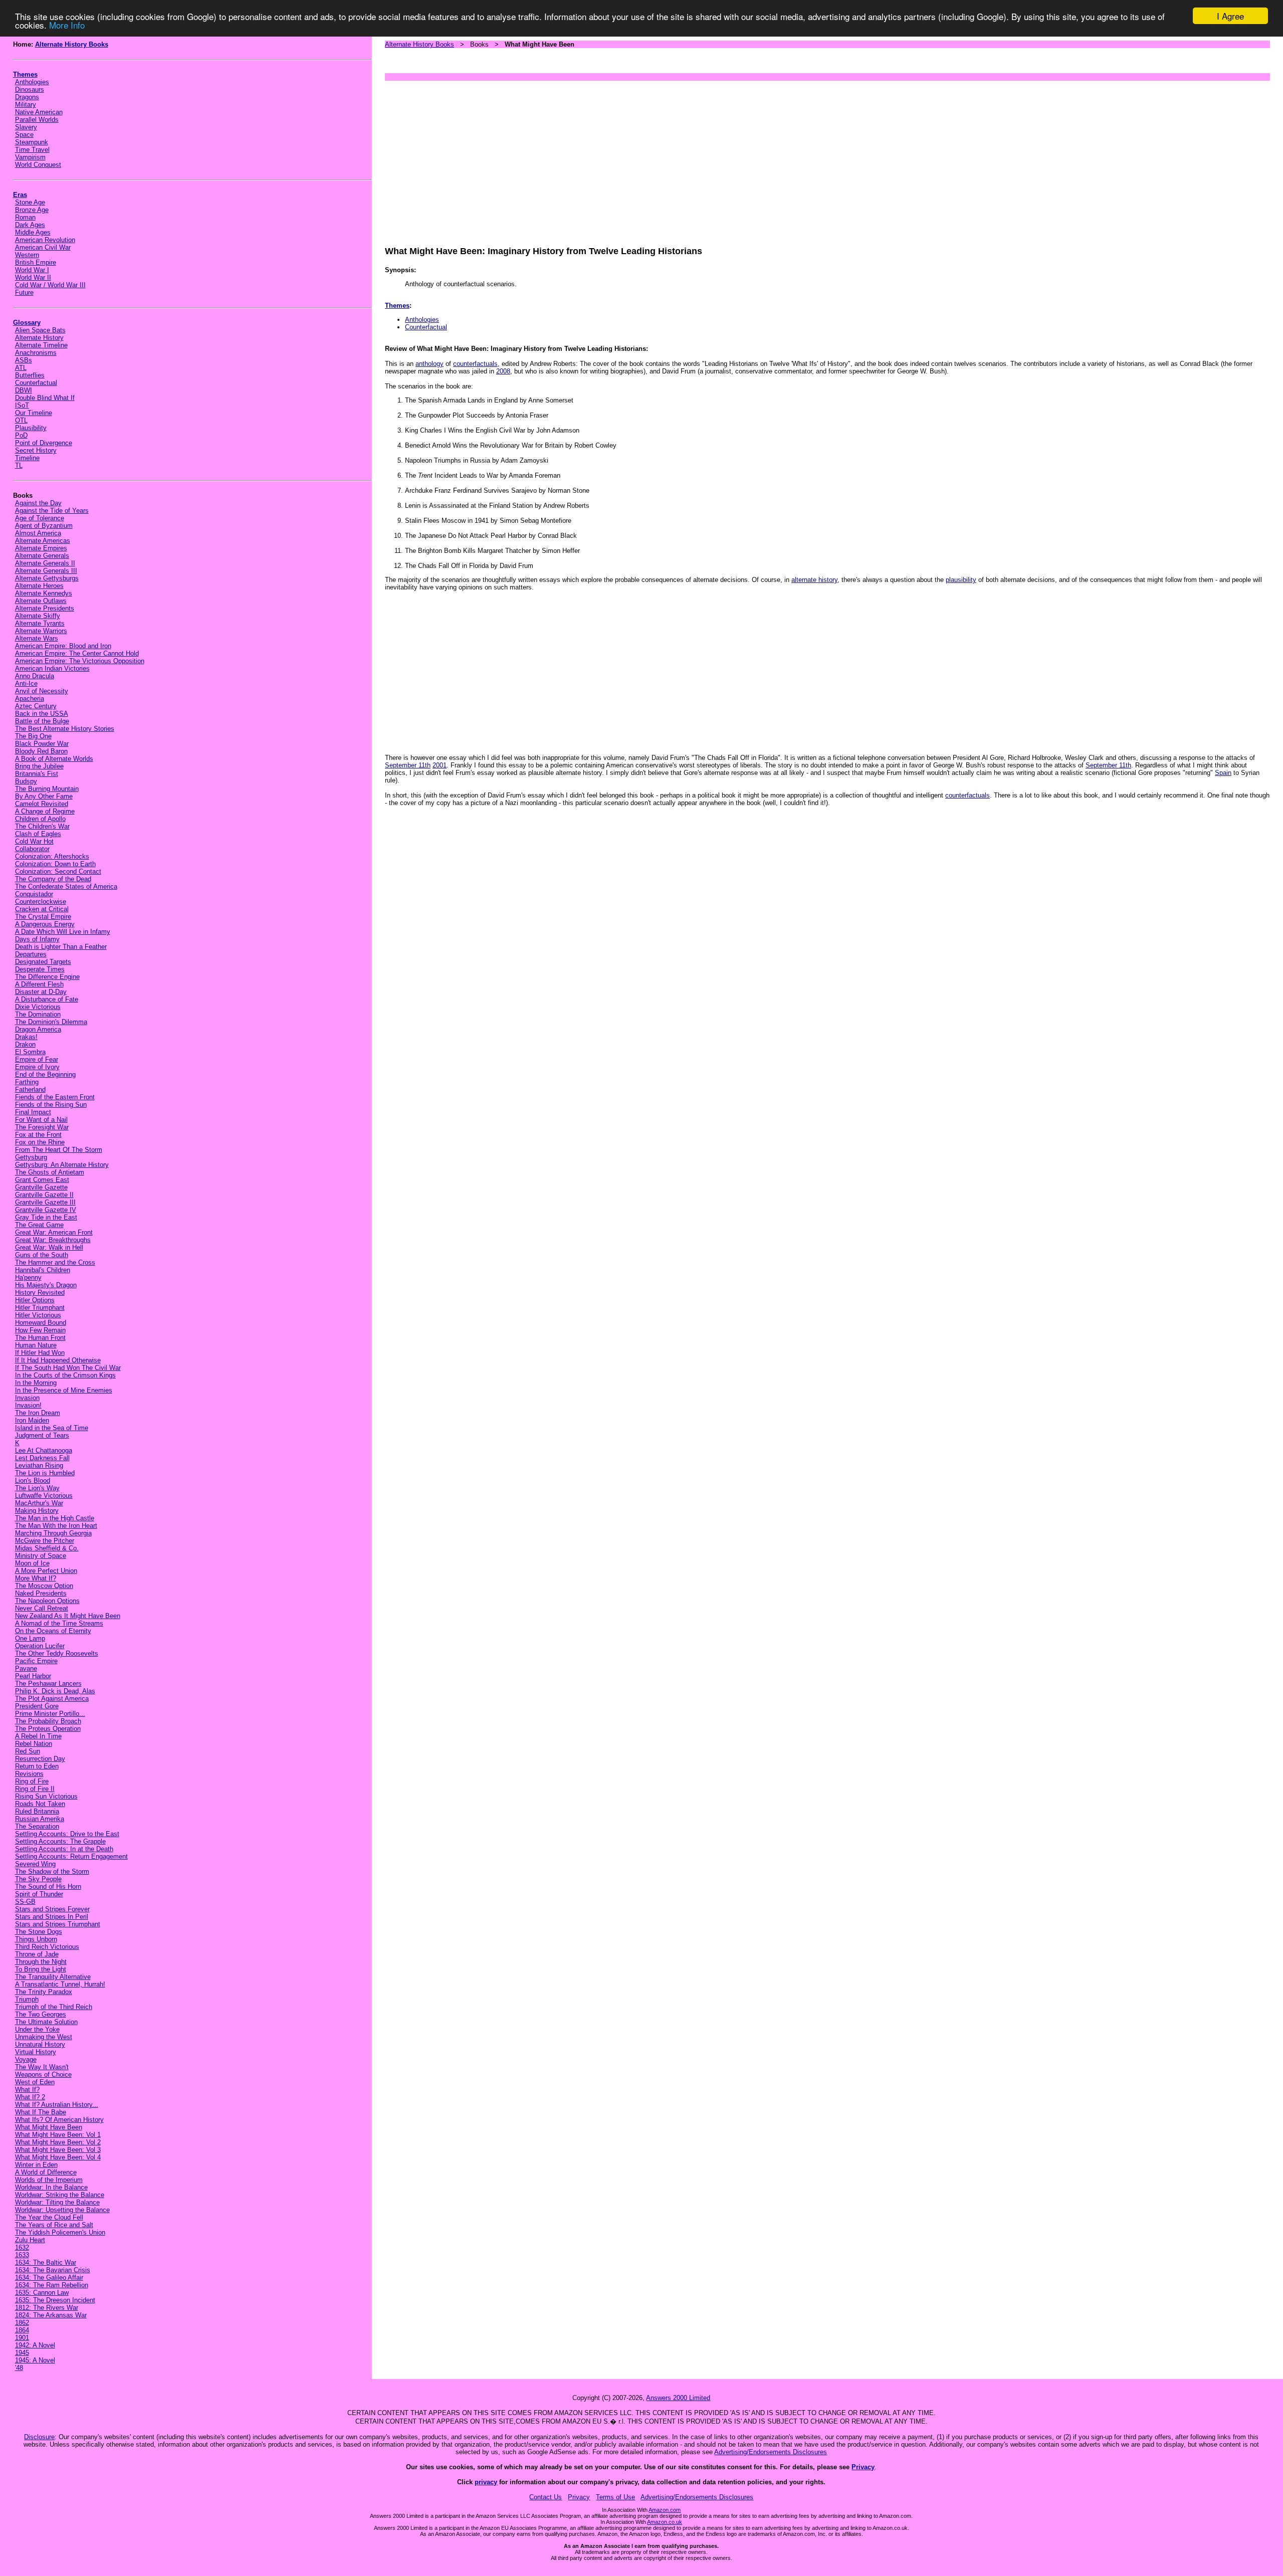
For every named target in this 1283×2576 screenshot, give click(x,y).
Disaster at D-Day (41, 992)
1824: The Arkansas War (51, 2315)
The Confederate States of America (66, 886)
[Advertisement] (686, 158)
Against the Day (38, 503)
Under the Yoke (37, 2029)
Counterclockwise (41, 902)
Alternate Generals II (45, 563)
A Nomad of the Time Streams (59, 1623)
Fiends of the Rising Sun (51, 1105)
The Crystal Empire (43, 917)
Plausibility (31, 428)
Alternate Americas (43, 541)
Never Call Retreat (42, 1608)
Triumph (27, 1999)
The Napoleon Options (47, 1601)
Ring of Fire (32, 1781)
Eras (20, 195)
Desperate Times (40, 969)
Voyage (26, 2059)
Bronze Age (32, 210)
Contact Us (546, 2497)
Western (27, 255)
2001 (440, 765)
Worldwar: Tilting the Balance (57, 2202)
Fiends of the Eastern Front (55, 1097)
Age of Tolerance (40, 518)
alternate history (814, 580)
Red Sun (28, 1751)
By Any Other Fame (44, 796)
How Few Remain (40, 1330)
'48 (19, 2368)
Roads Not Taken (40, 1804)
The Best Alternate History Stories (65, 729)
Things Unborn (36, 1939)
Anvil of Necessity (42, 691)
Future (24, 292)
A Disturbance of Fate (47, 999)
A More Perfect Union (46, 1571)
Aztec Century (36, 706)
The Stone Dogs (39, 1932)
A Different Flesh (39, 984)
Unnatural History (40, 2044)
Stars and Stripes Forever (52, 1909)
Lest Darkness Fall (42, 1458)
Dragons (27, 97)
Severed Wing (35, 1864)
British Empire (36, 262)
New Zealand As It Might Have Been (68, 1616)
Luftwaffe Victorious (44, 1496)
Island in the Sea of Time (52, 1428)
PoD (21, 435)
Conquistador (34, 894)
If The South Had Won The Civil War (68, 1368)
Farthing (27, 1082)
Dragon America (38, 1029)
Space (24, 135)
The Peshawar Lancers (48, 1683)
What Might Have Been (49, 2127)
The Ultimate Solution (46, 2022)
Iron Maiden (32, 1420)
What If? (27, 2090)
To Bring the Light (41, 1969)
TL (19, 465)
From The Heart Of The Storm (59, 1150)
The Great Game (39, 1225)
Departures (31, 954)
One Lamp (30, 1638)
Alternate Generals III (46, 571)
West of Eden (35, 2082)
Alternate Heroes (39, 586)
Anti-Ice (26, 683)
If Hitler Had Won (40, 1353)
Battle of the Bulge (42, 721)
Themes (25, 74)
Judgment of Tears (42, 1435)
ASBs (24, 360)
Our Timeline (34, 413)
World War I (32, 270)
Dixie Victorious (38, 1007)
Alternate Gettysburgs (47, 578)
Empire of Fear (37, 1059)
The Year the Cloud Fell (49, 2217)
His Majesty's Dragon (46, 1285)
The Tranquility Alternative (53, 1977)
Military (26, 105)
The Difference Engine (47, 977)
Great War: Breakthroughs (53, 1240)
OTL (21, 420)
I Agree (1230, 16)
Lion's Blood (33, 1480)
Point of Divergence (44, 443)
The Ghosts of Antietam (50, 1172)
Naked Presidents (41, 1593)
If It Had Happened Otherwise (58, 1360)
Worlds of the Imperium (49, 2180)
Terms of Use (615, 2497)
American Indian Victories (52, 668)
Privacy (863, 2467)
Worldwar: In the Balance (51, 2187)
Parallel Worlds (37, 120)
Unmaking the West (44, 2037)
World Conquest (38, 165)
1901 (22, 2338)
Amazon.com (665, 2510)
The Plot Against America (52, 1699)
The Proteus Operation (48, 1729)
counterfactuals (475, 364)
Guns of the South (42, 1255)
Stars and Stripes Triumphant (58, 1924)
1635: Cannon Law (42, 2293)
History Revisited (40, 1293)
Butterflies (30, 375)
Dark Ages (30, 225)
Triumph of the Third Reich (54, 2007)
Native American (39, 112)
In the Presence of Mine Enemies (64, 1390)
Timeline (27, 458)
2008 (503, 371)
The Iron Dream (38, 1413)
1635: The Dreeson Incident (55, 2300)
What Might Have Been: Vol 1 (58, 2135)
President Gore (37, 1706)
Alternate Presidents (45, 608)
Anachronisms (36, 353)
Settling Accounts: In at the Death (64, 1849)
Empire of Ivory (37, 1067)
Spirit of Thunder (39, 1894)
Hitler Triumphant (40, 1308)
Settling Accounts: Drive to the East (67, 1834)
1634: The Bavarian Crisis (53, 2270)
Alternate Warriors (41, 631)
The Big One (33, 736)
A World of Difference (46, 2172)
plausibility (961, 580)
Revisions (29, 1774)
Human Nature (36, 1345)
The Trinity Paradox (44, 1992)
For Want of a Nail (41, 1120)
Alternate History (39, 338)
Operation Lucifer (40, 1646)
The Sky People (38, 1879)
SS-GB (25, 1902)
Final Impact (33, 1112)
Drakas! (26, 1037)
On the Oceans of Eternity (53, 1631)
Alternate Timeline (41, 345)
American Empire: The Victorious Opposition (80, 661)
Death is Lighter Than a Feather (61, 947)
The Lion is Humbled (45, 1473)
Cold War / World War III (50, 285)
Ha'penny (28, 1277)
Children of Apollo (40, 819)
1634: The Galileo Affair (49, 2277)
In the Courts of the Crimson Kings (65, 1375)
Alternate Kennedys (44, 593)
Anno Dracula (35, 676)
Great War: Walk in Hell (49, 1247)
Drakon (25, 1044)
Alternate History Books (72, 44)
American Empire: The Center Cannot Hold (77, 653)
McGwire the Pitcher (45, 1541)
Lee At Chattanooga (44, 1450)
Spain (1223, 773)
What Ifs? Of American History (59, 2120)
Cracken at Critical (42, 909)
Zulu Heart (30, 2240)
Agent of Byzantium (44, 526)
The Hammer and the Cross (55, 1262)
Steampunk (32, 142)
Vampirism (30, 157)
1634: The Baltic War (46, 2262)
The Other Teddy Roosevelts (57, 1653)
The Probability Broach (48, 1721)
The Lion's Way (37, 1488)
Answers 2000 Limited (678, 2398)
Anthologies (32, 82)
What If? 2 (30, 2097)
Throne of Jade (37, 1954)
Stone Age (30, 202)
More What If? (36, 1578)
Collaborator (32, 849)
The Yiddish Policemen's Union (60, 2232)
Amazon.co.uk (665, 2522)
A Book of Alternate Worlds (54, 759)
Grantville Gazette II (44, 1195)
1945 (22, 2353)
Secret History (36, 450)
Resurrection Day (40, 1759)
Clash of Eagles (38, 834)
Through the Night (41, 1962)
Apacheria (30, 699)
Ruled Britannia (37, 1811)
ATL (21, 368)
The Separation (37, 1826)
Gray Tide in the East (46, 1217)
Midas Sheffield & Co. (47, 1548)
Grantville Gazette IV (46, 1210)
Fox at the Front (38, 1135)
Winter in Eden (36, 2165)
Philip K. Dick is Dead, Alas (55, 1691)
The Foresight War (42, 1127)
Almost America (38, 533)
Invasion (27, 1398)
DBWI (24, 390)
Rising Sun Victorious (46, 1796)
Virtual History (36, 2052)
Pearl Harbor (33, 1676)
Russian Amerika (40, 1819)
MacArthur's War (39, 1503)
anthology (430, 364)
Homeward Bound (41, 1323)
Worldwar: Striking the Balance (60, 2195)
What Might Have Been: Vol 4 (58, 2157)
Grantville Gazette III (45, 1202)
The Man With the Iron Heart (56, 1526)
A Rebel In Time (38, 1736)
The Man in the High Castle (55, 1518)
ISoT (22, 405)
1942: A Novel (35, 2345)
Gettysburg (31, 1157)
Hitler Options (35, 1300)
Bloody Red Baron (41, 751)
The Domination (38, 1014)
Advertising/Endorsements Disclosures (771, 2452)
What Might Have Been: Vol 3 (58, 2150)
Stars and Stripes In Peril (52, 1917)
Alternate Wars (37, 638)
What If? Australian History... (57, 2105)
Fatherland (30, 1089)
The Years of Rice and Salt (54, 2225)
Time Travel (32, 150)
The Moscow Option (44, 1586)
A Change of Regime (45, 811)
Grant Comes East (42, 1180)
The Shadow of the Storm (52, 1871)
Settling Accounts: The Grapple (60, 1841)
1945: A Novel (35, 2360)
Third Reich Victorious (47, 1947)
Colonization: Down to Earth (55, 864)
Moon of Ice (32, 1563)
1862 (22, 2323)
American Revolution (45, 240)
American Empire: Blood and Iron (63, 646)
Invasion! (28, 1405)
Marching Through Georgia (53, 1533)
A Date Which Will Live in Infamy (63, 932)
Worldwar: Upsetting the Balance (62, 2210)
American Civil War (43, 247)
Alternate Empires (41, 548)
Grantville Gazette (41, 1187)
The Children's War (42, 826)
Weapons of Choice (43, 2074)
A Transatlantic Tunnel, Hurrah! (60, 1984)
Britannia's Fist (37, 774)
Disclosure (39, 2437)
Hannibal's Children (43, 1270)
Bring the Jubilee (39, 766)
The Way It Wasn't (42, 2067)
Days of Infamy (37, 939)
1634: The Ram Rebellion (52, 2285)
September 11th (408, 765)
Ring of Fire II (35, 1789)
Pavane (26, 1668)
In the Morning (36, 1383)
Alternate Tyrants (40, 623)
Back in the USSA (42, 714)
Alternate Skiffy (38, 616)
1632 (22, 2247)
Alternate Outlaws (41, 601)
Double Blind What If (45, 398)
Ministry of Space (41, 1556)
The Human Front (40, 1338)
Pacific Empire (36, 1661)
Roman (25, 217)
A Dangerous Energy (45, 924)
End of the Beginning (45, 1074)
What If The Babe (41, 2112)
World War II (33, 277)
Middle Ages (33, 232)
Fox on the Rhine (40, 1142)
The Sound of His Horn (48, 1887)
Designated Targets (43, 962)
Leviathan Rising (39, 1465)
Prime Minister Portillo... (50, 1714)
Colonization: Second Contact (58, 871)
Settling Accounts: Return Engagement (71, 1856)
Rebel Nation (34, 1744)
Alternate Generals (42, 556)
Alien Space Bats (40, 330)
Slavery (26, 127)
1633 (22, 2255)
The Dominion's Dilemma (51, 1022)
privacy (486, 2482)
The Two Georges (41, 2014)
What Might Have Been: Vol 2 (58, 2142)
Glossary (27, 323)
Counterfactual (36, 383)
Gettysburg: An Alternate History (62, 1165)
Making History (37, 1511)
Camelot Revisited (42, 804)
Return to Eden (37, 1766)
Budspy (26, 781)
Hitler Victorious (38, 1315)
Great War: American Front (54, 1232)
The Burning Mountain (47, 789)
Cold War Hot (34, 841)
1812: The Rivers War (47, 2308)
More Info (67, 25)
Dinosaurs (30, 89)
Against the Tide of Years (52, 511)
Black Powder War (42, 744)
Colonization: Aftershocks (52, 856)
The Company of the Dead (53, 879)
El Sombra (30, 1052)
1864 (22, 2330)
